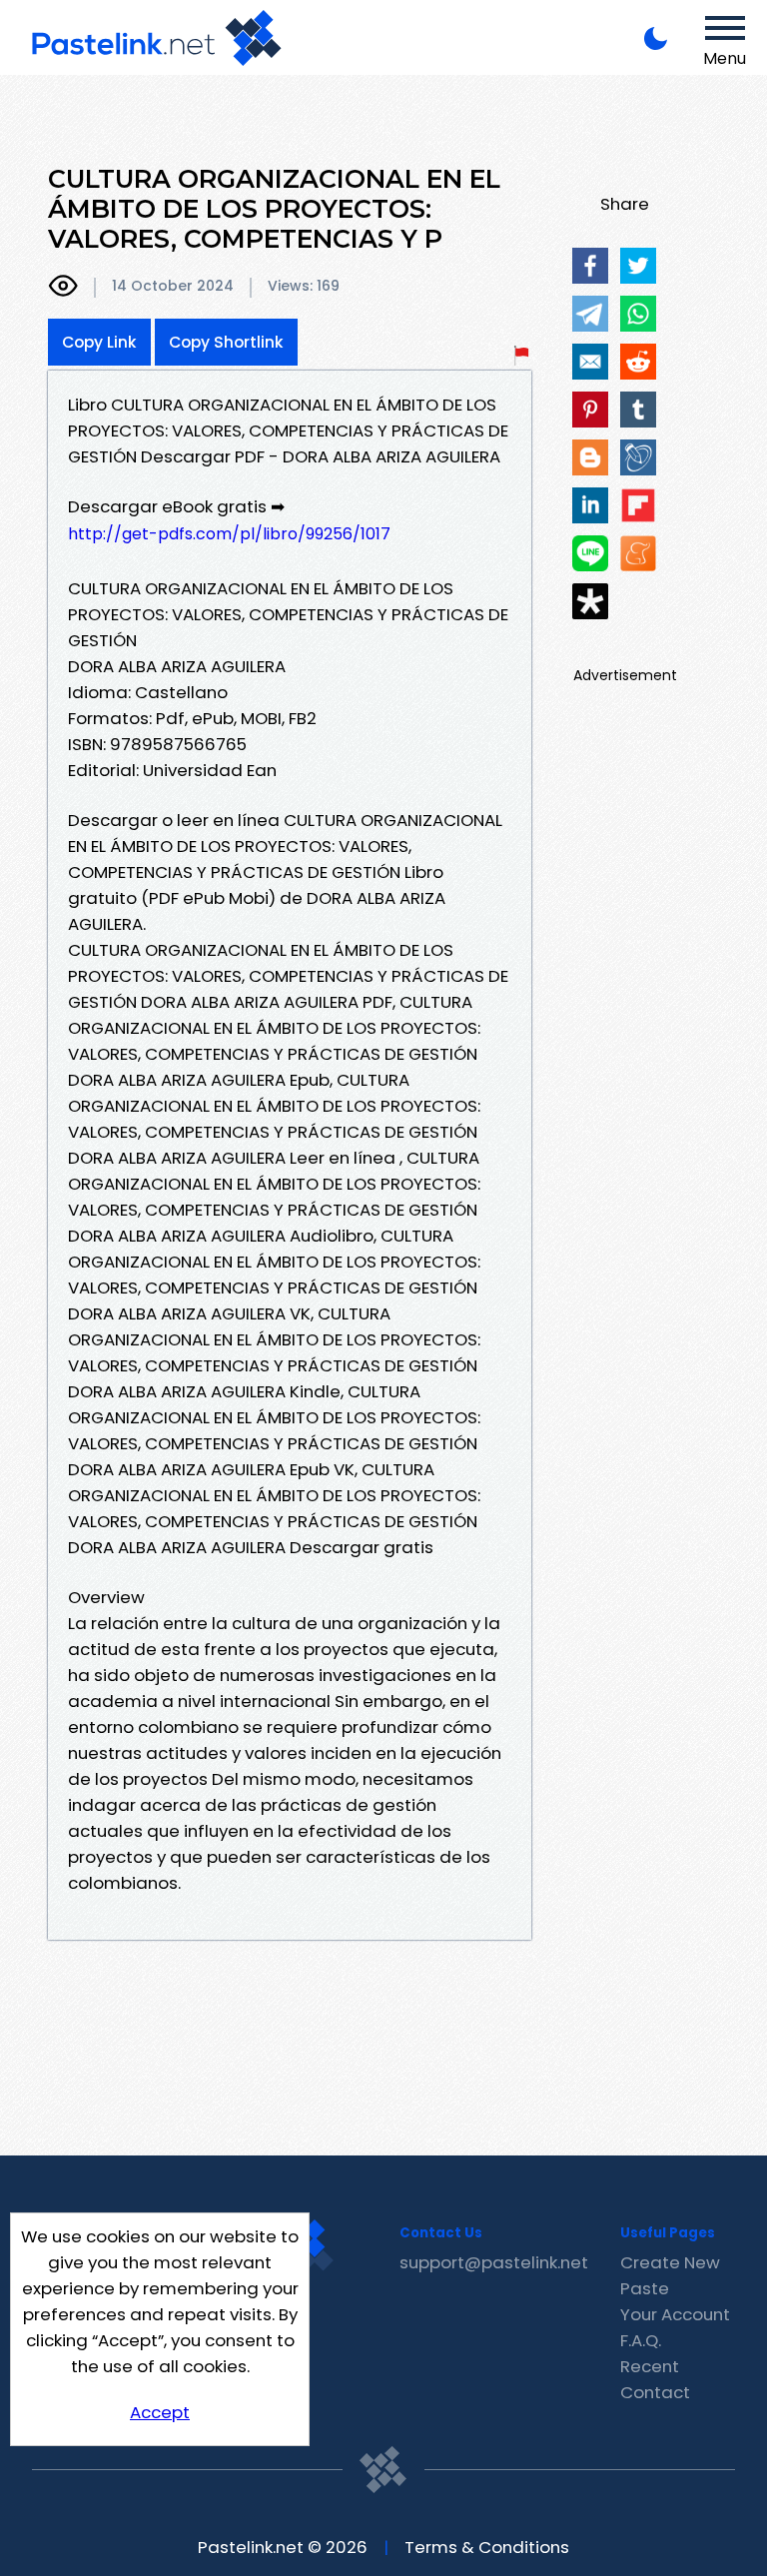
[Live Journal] (638, 457)
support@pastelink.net (494, 2262)
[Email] (590, 362)
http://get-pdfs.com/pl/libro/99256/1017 (229, 534)
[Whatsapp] (638, 314)
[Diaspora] (590, 601)
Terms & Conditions (487, 2547)
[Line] (590, 553)
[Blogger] (590, 457)
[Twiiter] (638, 266)
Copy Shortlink (226, 342)
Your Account (675, 2314)
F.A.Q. (641, 2340)
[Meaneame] (638, 553)
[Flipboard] (638, 505)
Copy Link (99, 342)
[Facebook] (590, 266)
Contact (655, 2392)
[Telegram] (590, 314)
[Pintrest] (590, 410)
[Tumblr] (638, 410)
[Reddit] (638, 362)
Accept (160, 2412)
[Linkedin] (590, 505)
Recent (650, 2366)
